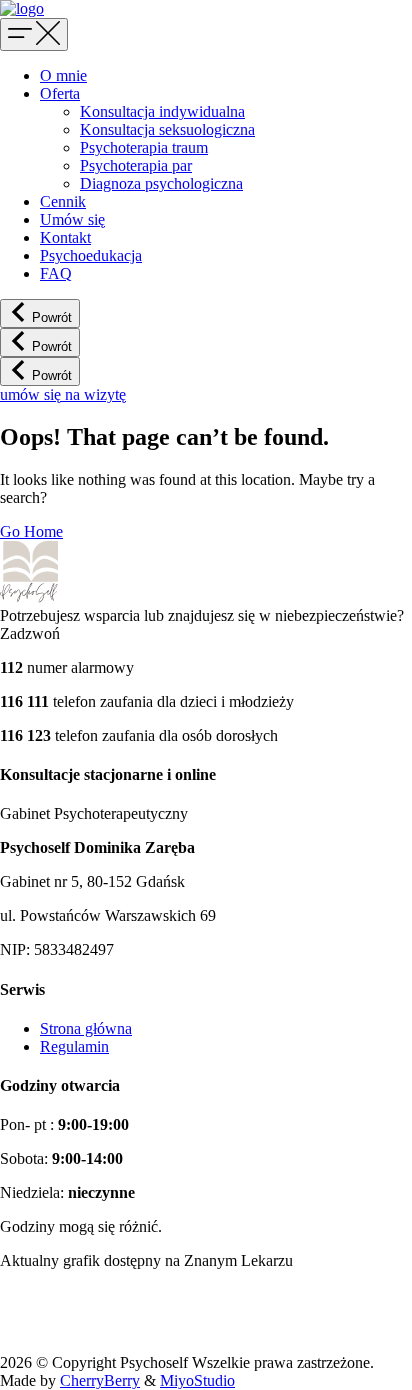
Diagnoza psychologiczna (161, 183)
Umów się (72, 219)
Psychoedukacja (91, 255)
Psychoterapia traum (144, 147)
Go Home (31, 531)
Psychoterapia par (136, 165)
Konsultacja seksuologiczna (167, 129)
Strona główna (86, 1028)
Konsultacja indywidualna (162, 111)
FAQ (56, 273)
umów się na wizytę (63, 394)
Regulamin (74, 1046)
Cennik (63, 201)
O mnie (63, 75)
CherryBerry (100, 1380)
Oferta (60, 93)
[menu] (34, 34)
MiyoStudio (197, 1380)
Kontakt (65, 237)
